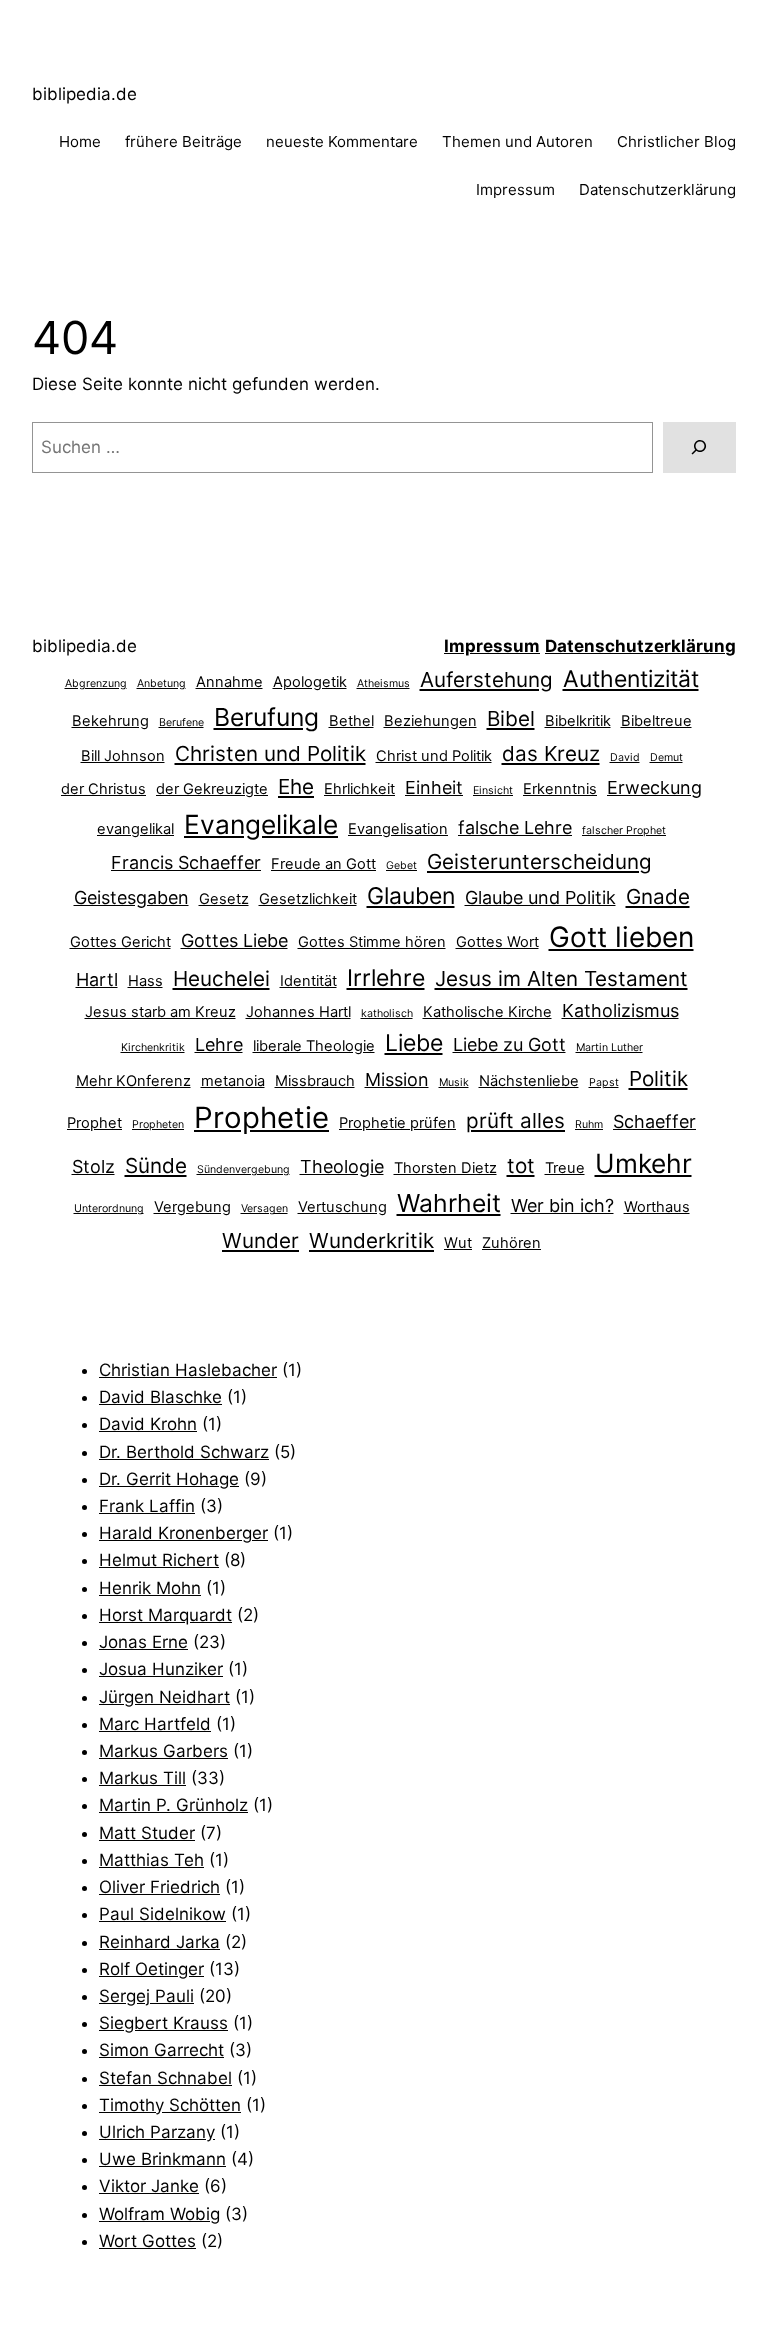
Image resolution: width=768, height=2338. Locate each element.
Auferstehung (486, 679)
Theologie (342, 1166)
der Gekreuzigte (212, 789)
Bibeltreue (656, 721)
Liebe (414, 1043)
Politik (658, 1078)
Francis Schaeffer (186, 862)
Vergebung (192, 1207)
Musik (454, 1082)
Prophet (94, 1123)
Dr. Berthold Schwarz (184, 1452)
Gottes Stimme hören (372, 942)
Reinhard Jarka (159, 1942)
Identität (308, 981)
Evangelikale (261, 824)
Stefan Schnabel (165, 2078)
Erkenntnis (560, 789)
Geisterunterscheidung (539, 861)
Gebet (401, 865)
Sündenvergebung (243, 1169)
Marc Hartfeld (155, 1724)
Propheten (158, 1124)
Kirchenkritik (153, 1047)
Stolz (93, 1166)
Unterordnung (109, 1208)
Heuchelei (221, 978)
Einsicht (493, 790)
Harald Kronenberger (183, 1533)
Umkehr (643, 1163)
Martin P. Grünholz (173, 1805)
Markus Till (142, 1778)
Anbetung (161, 683)
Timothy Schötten (170, 2105)
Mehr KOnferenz (133, 1081)
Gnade (658, 896)
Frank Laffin (147, 1506)
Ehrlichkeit (359, 789)
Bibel (511, 718)
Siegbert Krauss (163, 2023)
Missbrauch (315, 1081)
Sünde (156, 1165)
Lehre (219, 1044)
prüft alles (515, 1120)
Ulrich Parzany (157, 2132)
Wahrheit (449, 1203)
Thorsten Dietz (445, 1168)
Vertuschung (342, 1207)
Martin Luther (609, 1047)
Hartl (97, 979)
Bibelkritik (578, 721)
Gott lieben (621, 937)
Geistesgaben (131, 897)
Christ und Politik (434, 756)
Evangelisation (398, 829)
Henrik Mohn (150, 1588)
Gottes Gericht (120, 942)
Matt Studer (147, 1833)
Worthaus (657, 1207)
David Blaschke (160, 1397)
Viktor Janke (149, 2186)
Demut (666, 757)
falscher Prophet (624, 830)
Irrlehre (386, 978)
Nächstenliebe (529, 1081)
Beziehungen (430, 721)
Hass (145, 981)
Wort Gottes (147, 2241)
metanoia (233, 1081)
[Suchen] (699, 447)
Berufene (181, 722)
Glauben (411, 896)
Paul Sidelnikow (162, 1914)
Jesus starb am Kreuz (160, 1012)
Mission (397, 1079)
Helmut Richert (159, 1560)
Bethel (351, 721)
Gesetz (224, 899)
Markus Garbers (163, 1751)
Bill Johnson (123, 756)
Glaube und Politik (540, 897)
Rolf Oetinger (151, 1969)
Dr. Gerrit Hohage (169, 1479)
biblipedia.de (84, 94)
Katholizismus (620, 1010)
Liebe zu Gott (509, 1044)
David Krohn (148, 1424)
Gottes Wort (497, 942)
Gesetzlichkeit (308, 899)
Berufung (266, 717)
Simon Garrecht (161, 2050)
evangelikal (135, 829)
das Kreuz (551, 753)
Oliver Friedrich (159, 1887)
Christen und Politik (270, 753)
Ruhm (589, 1124)
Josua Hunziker (161, 1669)
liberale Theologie (314, 1046)
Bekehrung (110, 721)
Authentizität (631, 679)
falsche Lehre (515, 827)
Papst (604, 1082)
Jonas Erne (143, 1642)
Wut (458, 1243)
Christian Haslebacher (188, 1370)
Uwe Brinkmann (162, 2159)
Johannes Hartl (298, 1012)
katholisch (387, 1013)
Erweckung (654, 787)
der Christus (103, 789)
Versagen (264, 1208)
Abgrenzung (96, 683)
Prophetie (261, 1117)
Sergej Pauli (146, 1996)
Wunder (260, 1240)
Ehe (296, 786)
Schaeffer (654, 1121)
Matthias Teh (151, 1860)
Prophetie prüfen (397, 1123)
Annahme (229, 682)
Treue (565, 1168)
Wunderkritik (371, 1240)
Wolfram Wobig (159, 2214)
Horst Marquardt (165, 1615)
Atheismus (383, 683)
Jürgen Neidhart (164, 1697)
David (625, 757)
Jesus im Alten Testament (561, 978)
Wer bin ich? (562, 1205)
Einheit (434, 787)
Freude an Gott (323, 864)
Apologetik (310, 682)
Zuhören (511, 1243)
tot (521, 1165)
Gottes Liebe (234, 940)
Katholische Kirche (487, 1012)
